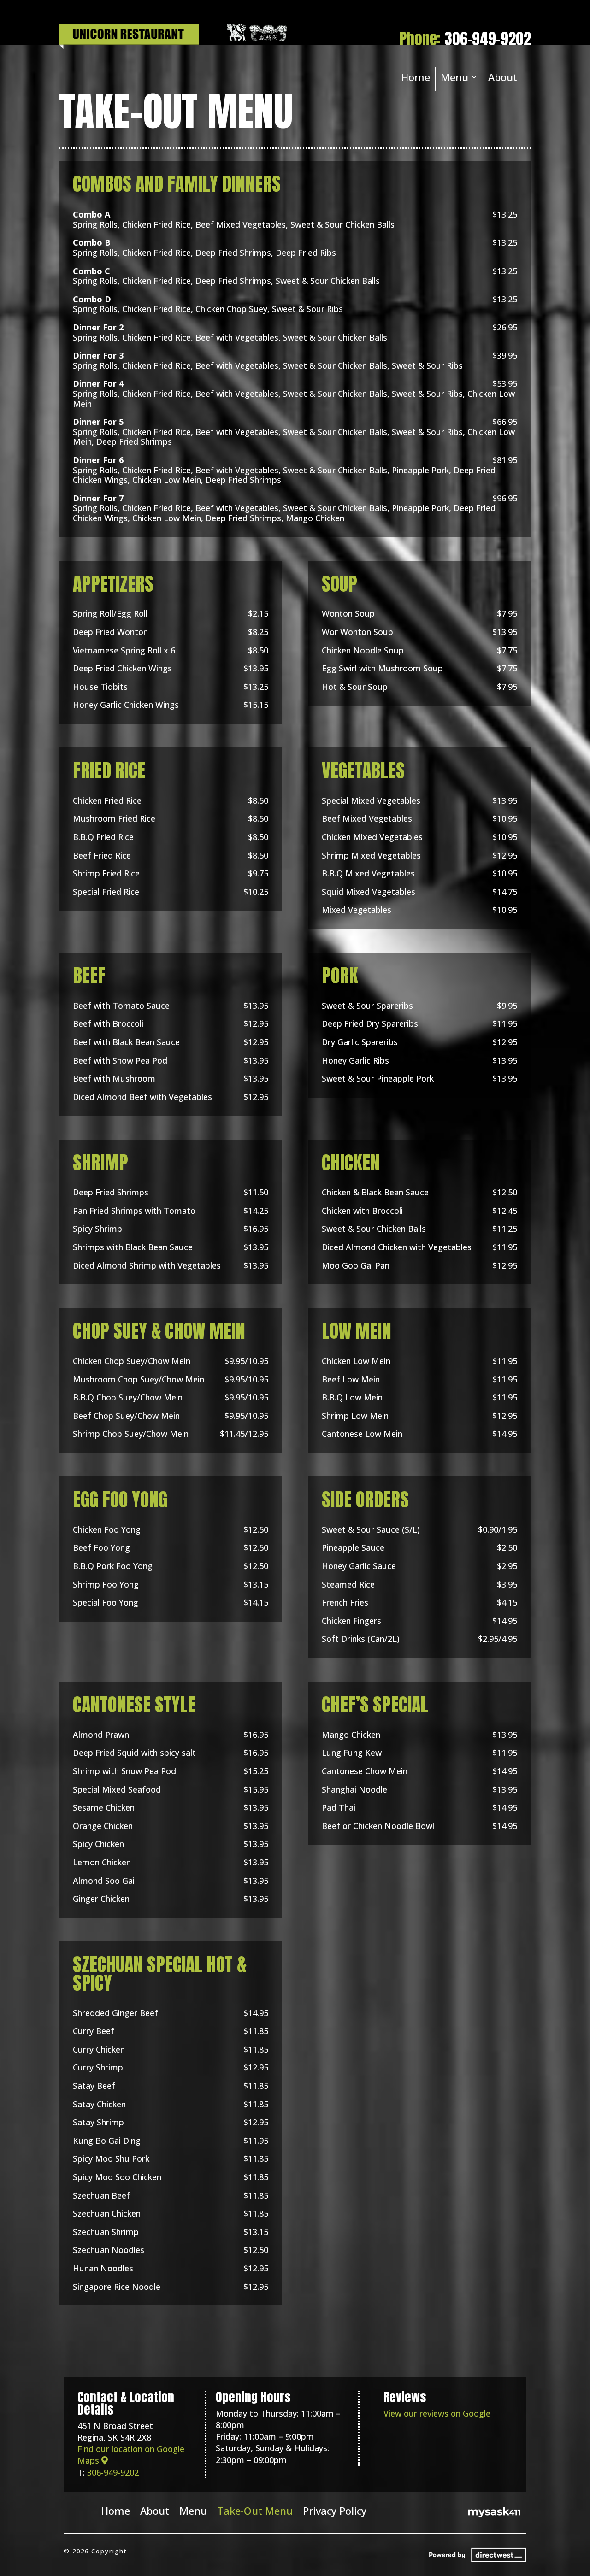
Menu (454, 79)
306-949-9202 (488, 39)
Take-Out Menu (255, 2509)
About (503, 79)
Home (416, 79)
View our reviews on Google (437, 2413)
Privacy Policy (335, 2509)
